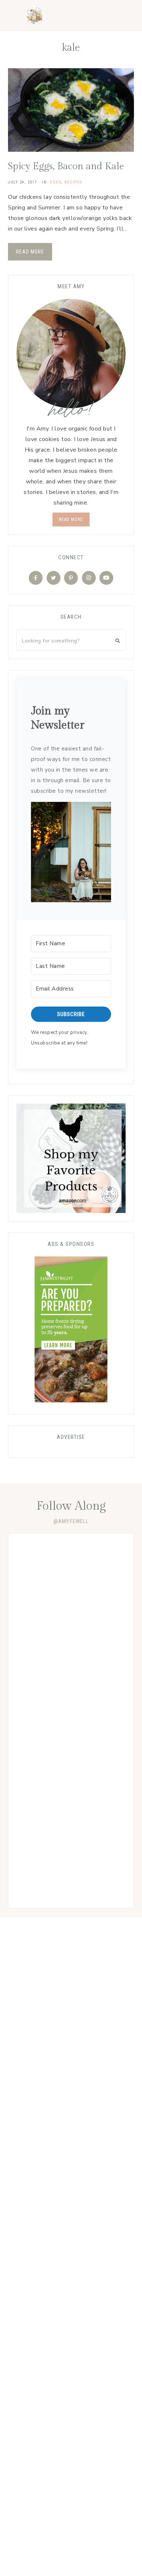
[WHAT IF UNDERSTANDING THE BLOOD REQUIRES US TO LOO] (71, 1721)
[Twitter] (54, 578)
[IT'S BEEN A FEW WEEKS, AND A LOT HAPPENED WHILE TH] (71, 1794)
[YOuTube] (106, 578)
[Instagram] (89, 578)
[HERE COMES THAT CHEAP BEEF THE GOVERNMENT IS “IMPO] (71, 1867)
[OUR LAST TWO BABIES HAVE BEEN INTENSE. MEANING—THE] (71, 1574)
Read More (30, 252)
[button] (71, 854)
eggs (56, 182)
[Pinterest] (71, 578)
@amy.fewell (71, 1521)
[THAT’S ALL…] (71, 1647)
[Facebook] (36, 578)
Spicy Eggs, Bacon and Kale (66, 166)
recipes (73, 182)
